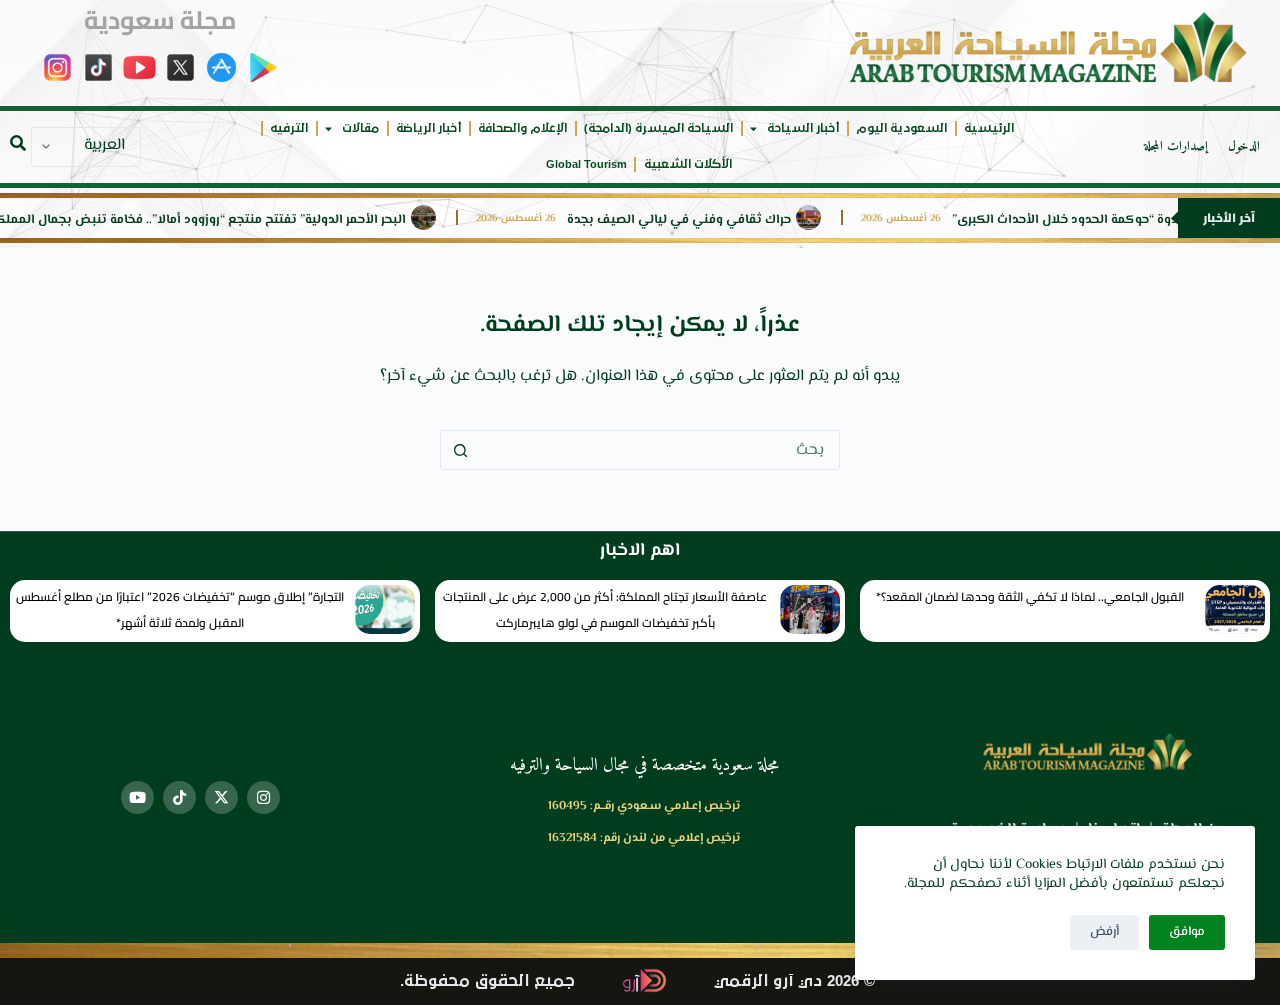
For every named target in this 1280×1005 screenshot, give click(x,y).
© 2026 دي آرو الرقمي (794, 981)
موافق (1187, 932)
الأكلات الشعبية (688, 164)
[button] (18, 143)
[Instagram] (263, 797)
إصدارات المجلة (1176, 147)
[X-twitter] (221, 797)
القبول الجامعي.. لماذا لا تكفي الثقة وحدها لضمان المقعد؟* (1030, 596)
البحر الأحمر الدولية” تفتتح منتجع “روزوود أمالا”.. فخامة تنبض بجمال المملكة (220, 220)
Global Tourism (586, 164)
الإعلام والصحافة (522, 128)
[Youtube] (137, 797)
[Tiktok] (179, 797)
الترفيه (289, 128)
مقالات (360, 128)
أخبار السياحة (803, 128)
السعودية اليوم (901, 128)
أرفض (1104, 932)
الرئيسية (989, 128)
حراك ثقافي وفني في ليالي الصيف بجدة (701, 220)
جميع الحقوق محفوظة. (487, 981)
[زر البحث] (460, 450)
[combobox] (659, 450)
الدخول (1244, 147)
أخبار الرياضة (428, 128)
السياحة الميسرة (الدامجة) (658, 128)
